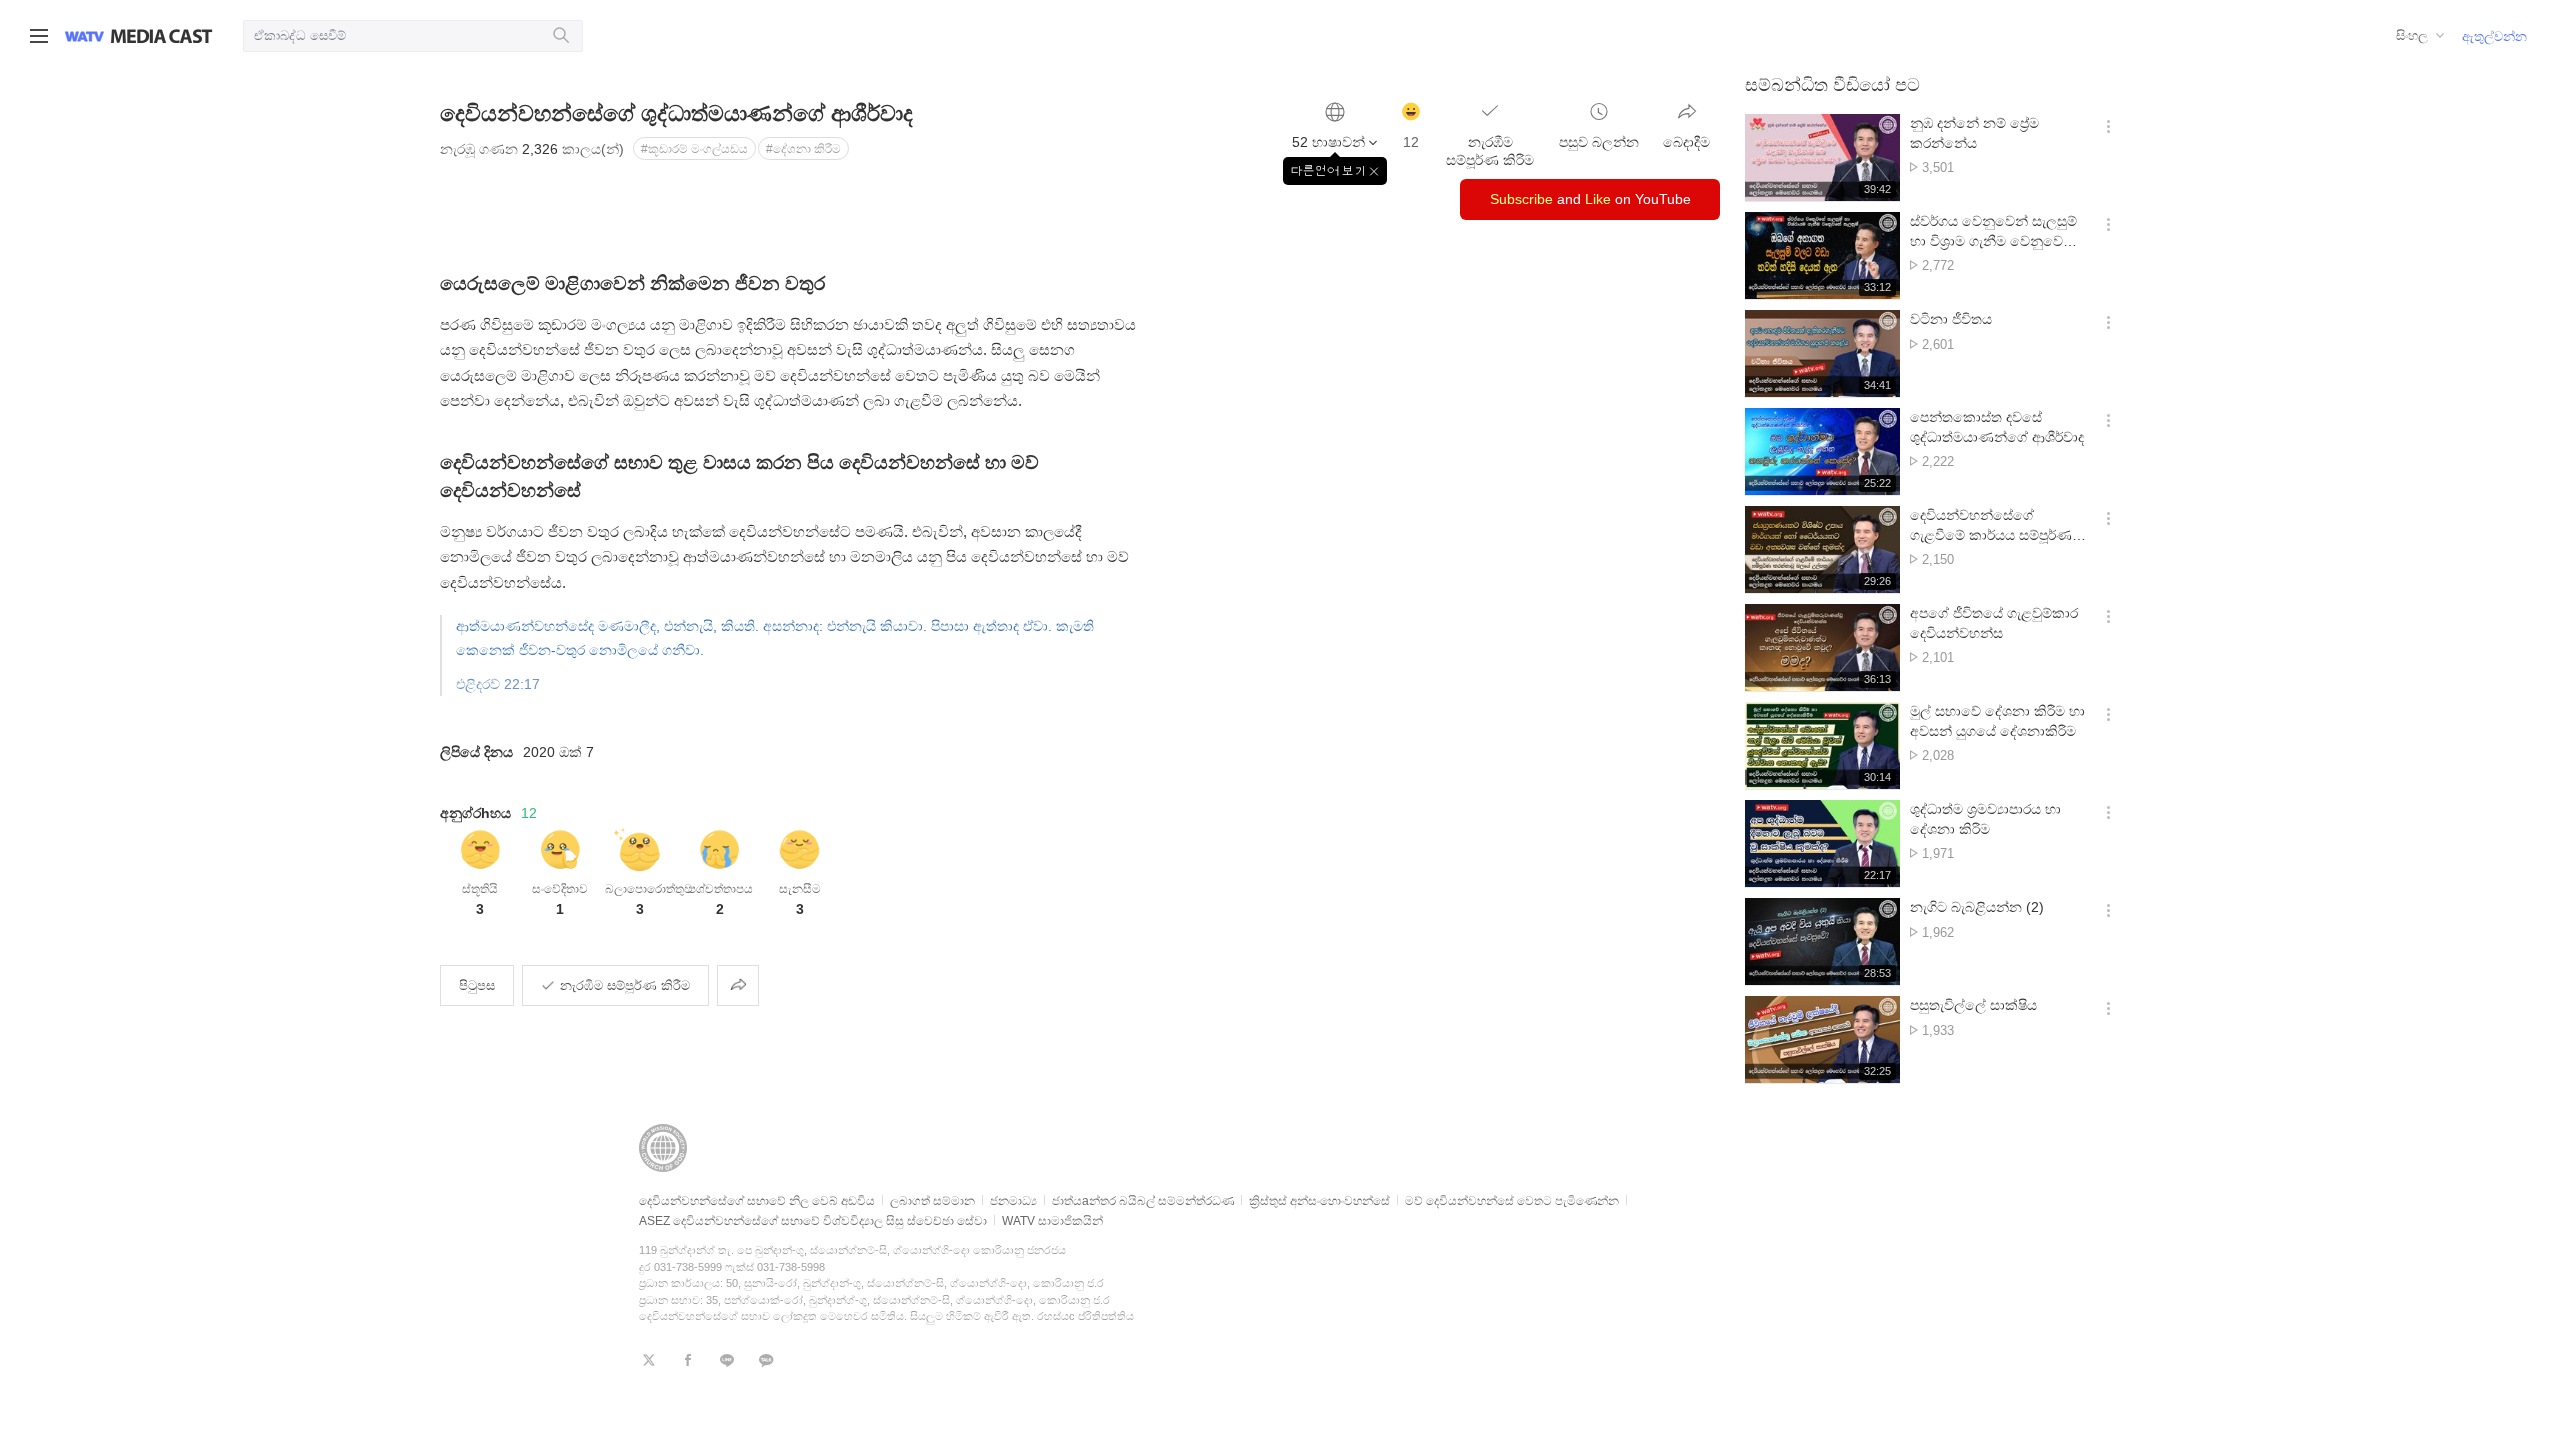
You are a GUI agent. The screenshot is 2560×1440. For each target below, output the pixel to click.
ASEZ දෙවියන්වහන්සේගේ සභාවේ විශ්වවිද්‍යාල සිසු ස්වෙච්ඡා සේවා (813, 1221)
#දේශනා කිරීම (803, 149)
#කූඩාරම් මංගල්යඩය (694, 149)
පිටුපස (477, 985)
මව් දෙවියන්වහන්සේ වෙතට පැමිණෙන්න (1512, 1201)
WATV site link (84, 36)
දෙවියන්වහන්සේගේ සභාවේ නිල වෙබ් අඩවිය (757, 1201)
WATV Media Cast (161, 36)
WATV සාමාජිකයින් (1052, 1221)
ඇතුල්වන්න (2494, 36)
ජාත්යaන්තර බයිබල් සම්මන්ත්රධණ (1143, 1201)
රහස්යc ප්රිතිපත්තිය (1085, 1316)
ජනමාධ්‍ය (1013, 1201)
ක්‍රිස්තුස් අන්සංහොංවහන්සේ (1319, 1201)
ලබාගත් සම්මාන (932, 1201)
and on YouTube (1590, 199)
